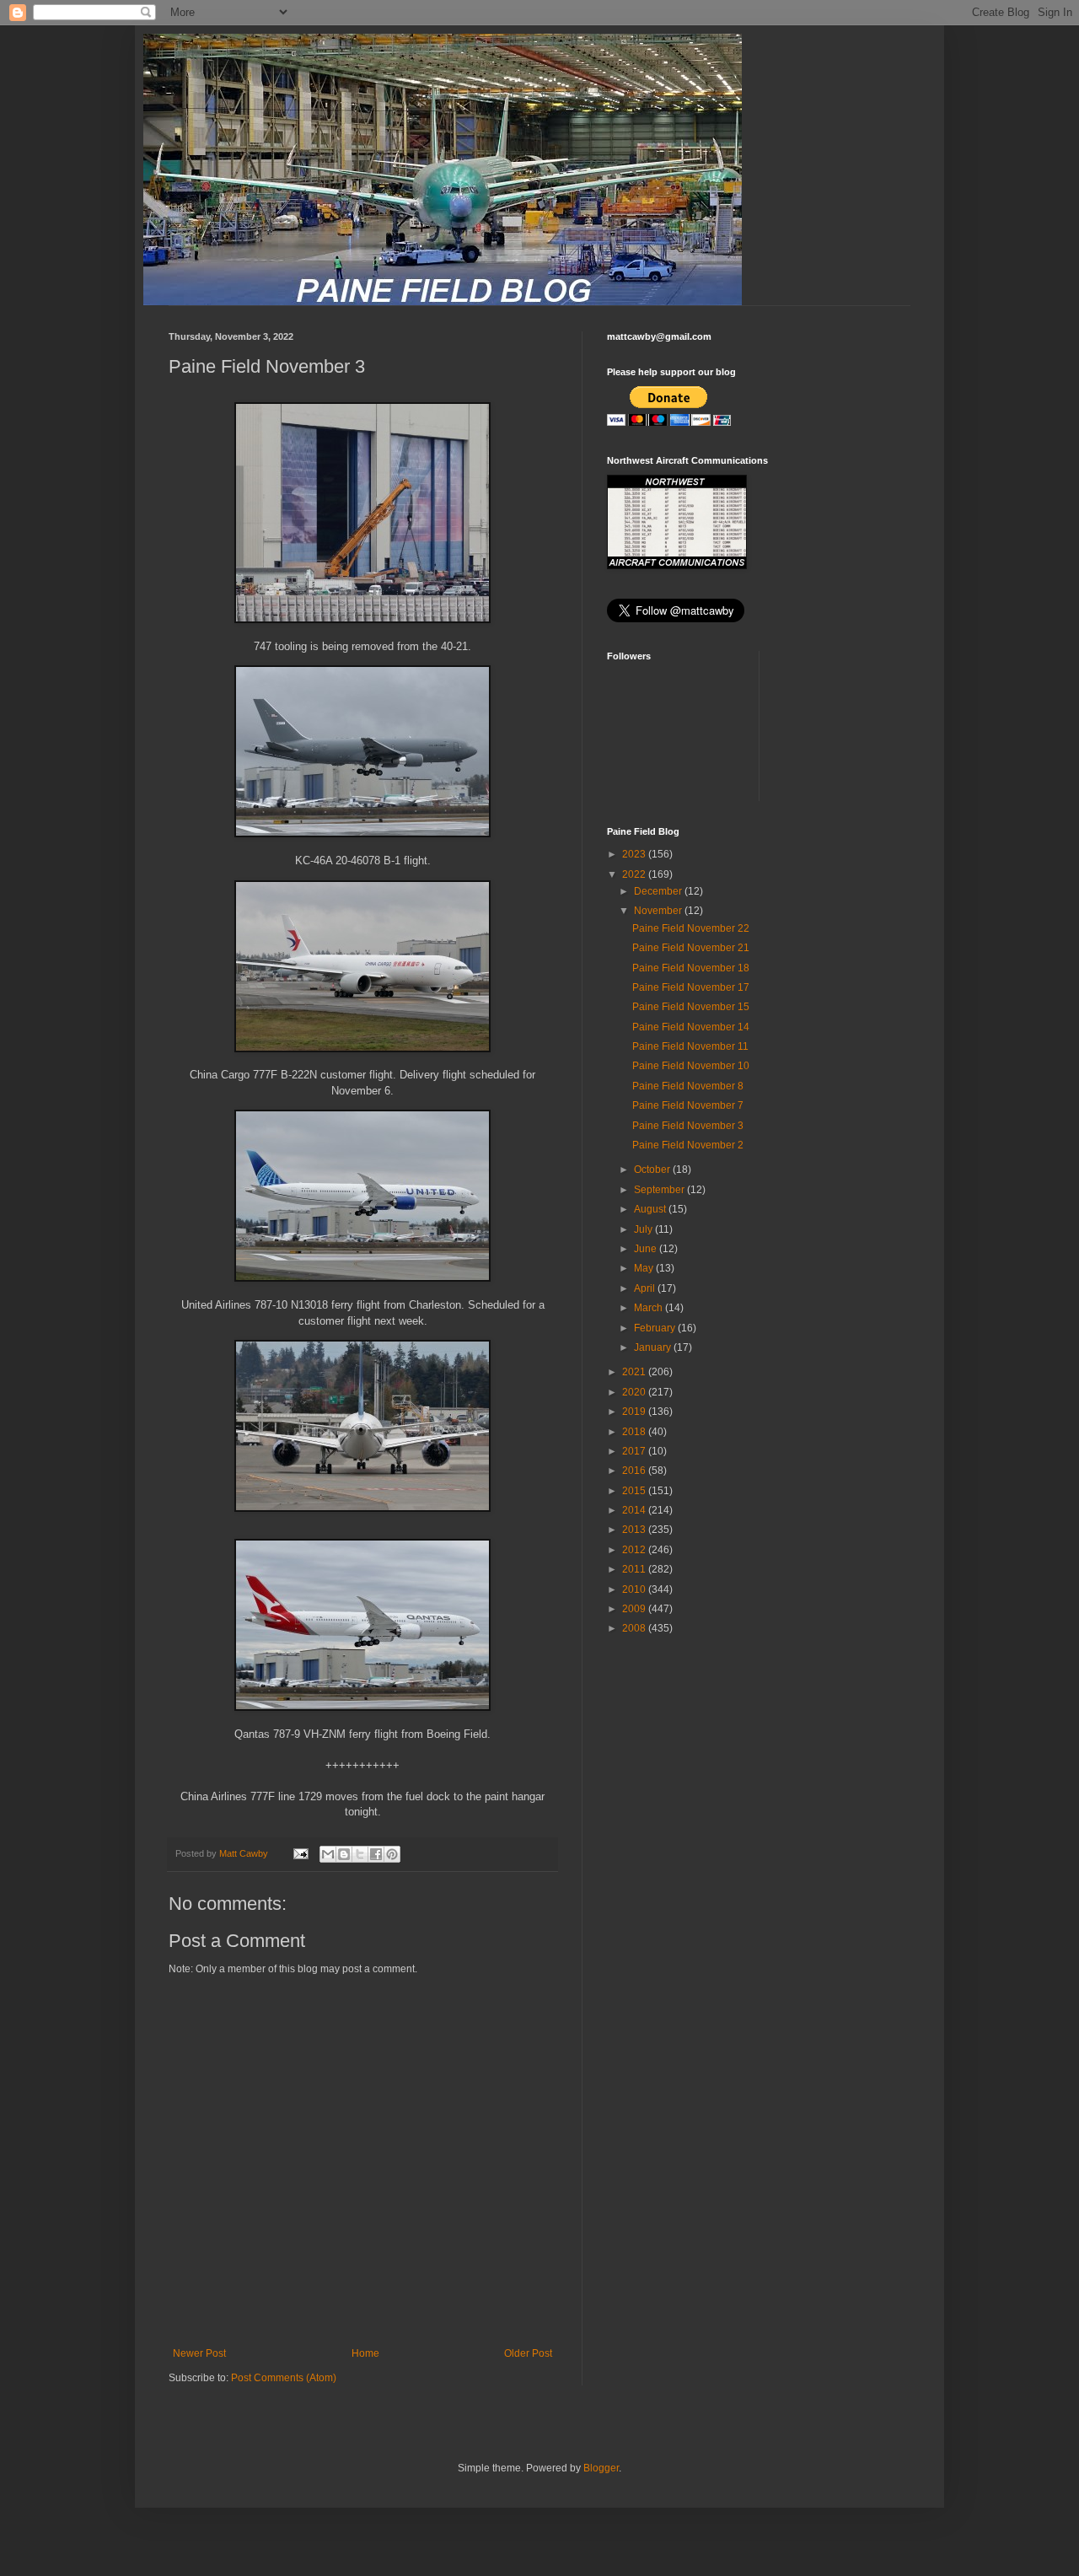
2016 (635, 1471)
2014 (635, 1510)
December (659, 891)
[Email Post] (300, 1853)
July (644, 1229)
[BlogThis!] (344, 1854)
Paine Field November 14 (691, 1027)
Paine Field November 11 (690, 1046)
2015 (635, 1491)
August (651, 1209)
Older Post (528, 2353)
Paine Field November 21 (691, 948)
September (660, 1190)
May (645, 1268)
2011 (635, 1569)
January (654, 1347)
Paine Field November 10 (691, 1066)
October (653, 1170)
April (646, 1288)
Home (365, 2353)
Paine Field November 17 (691, 987)
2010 (635, 1589)
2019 (635, 1412)
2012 (635, 1550)
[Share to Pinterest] (392, 1854)
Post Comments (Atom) (284, 2378)
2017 (635, 1451)
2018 (635, 1432)
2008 (635, 1628)
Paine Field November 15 (691, 1007)
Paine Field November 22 (691, 928)
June (647, 1249)
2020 (635, 1392)
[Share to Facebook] (376, 1854)
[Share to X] (360, 1854)
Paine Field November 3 (688, 1126)
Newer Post (199, 2353)
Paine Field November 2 (688, 1145)
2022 (635, 874)
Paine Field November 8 (688, 1086)
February (656, 1328)
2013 (635, 1530)
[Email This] (328, 1854)
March (650, 1308)
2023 (635, 854)
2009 (635, 1609)
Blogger (601, 2468)
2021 (635, 1372)
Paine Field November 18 (691, 968)
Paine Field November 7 (688, 1105)
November (659, 911)
